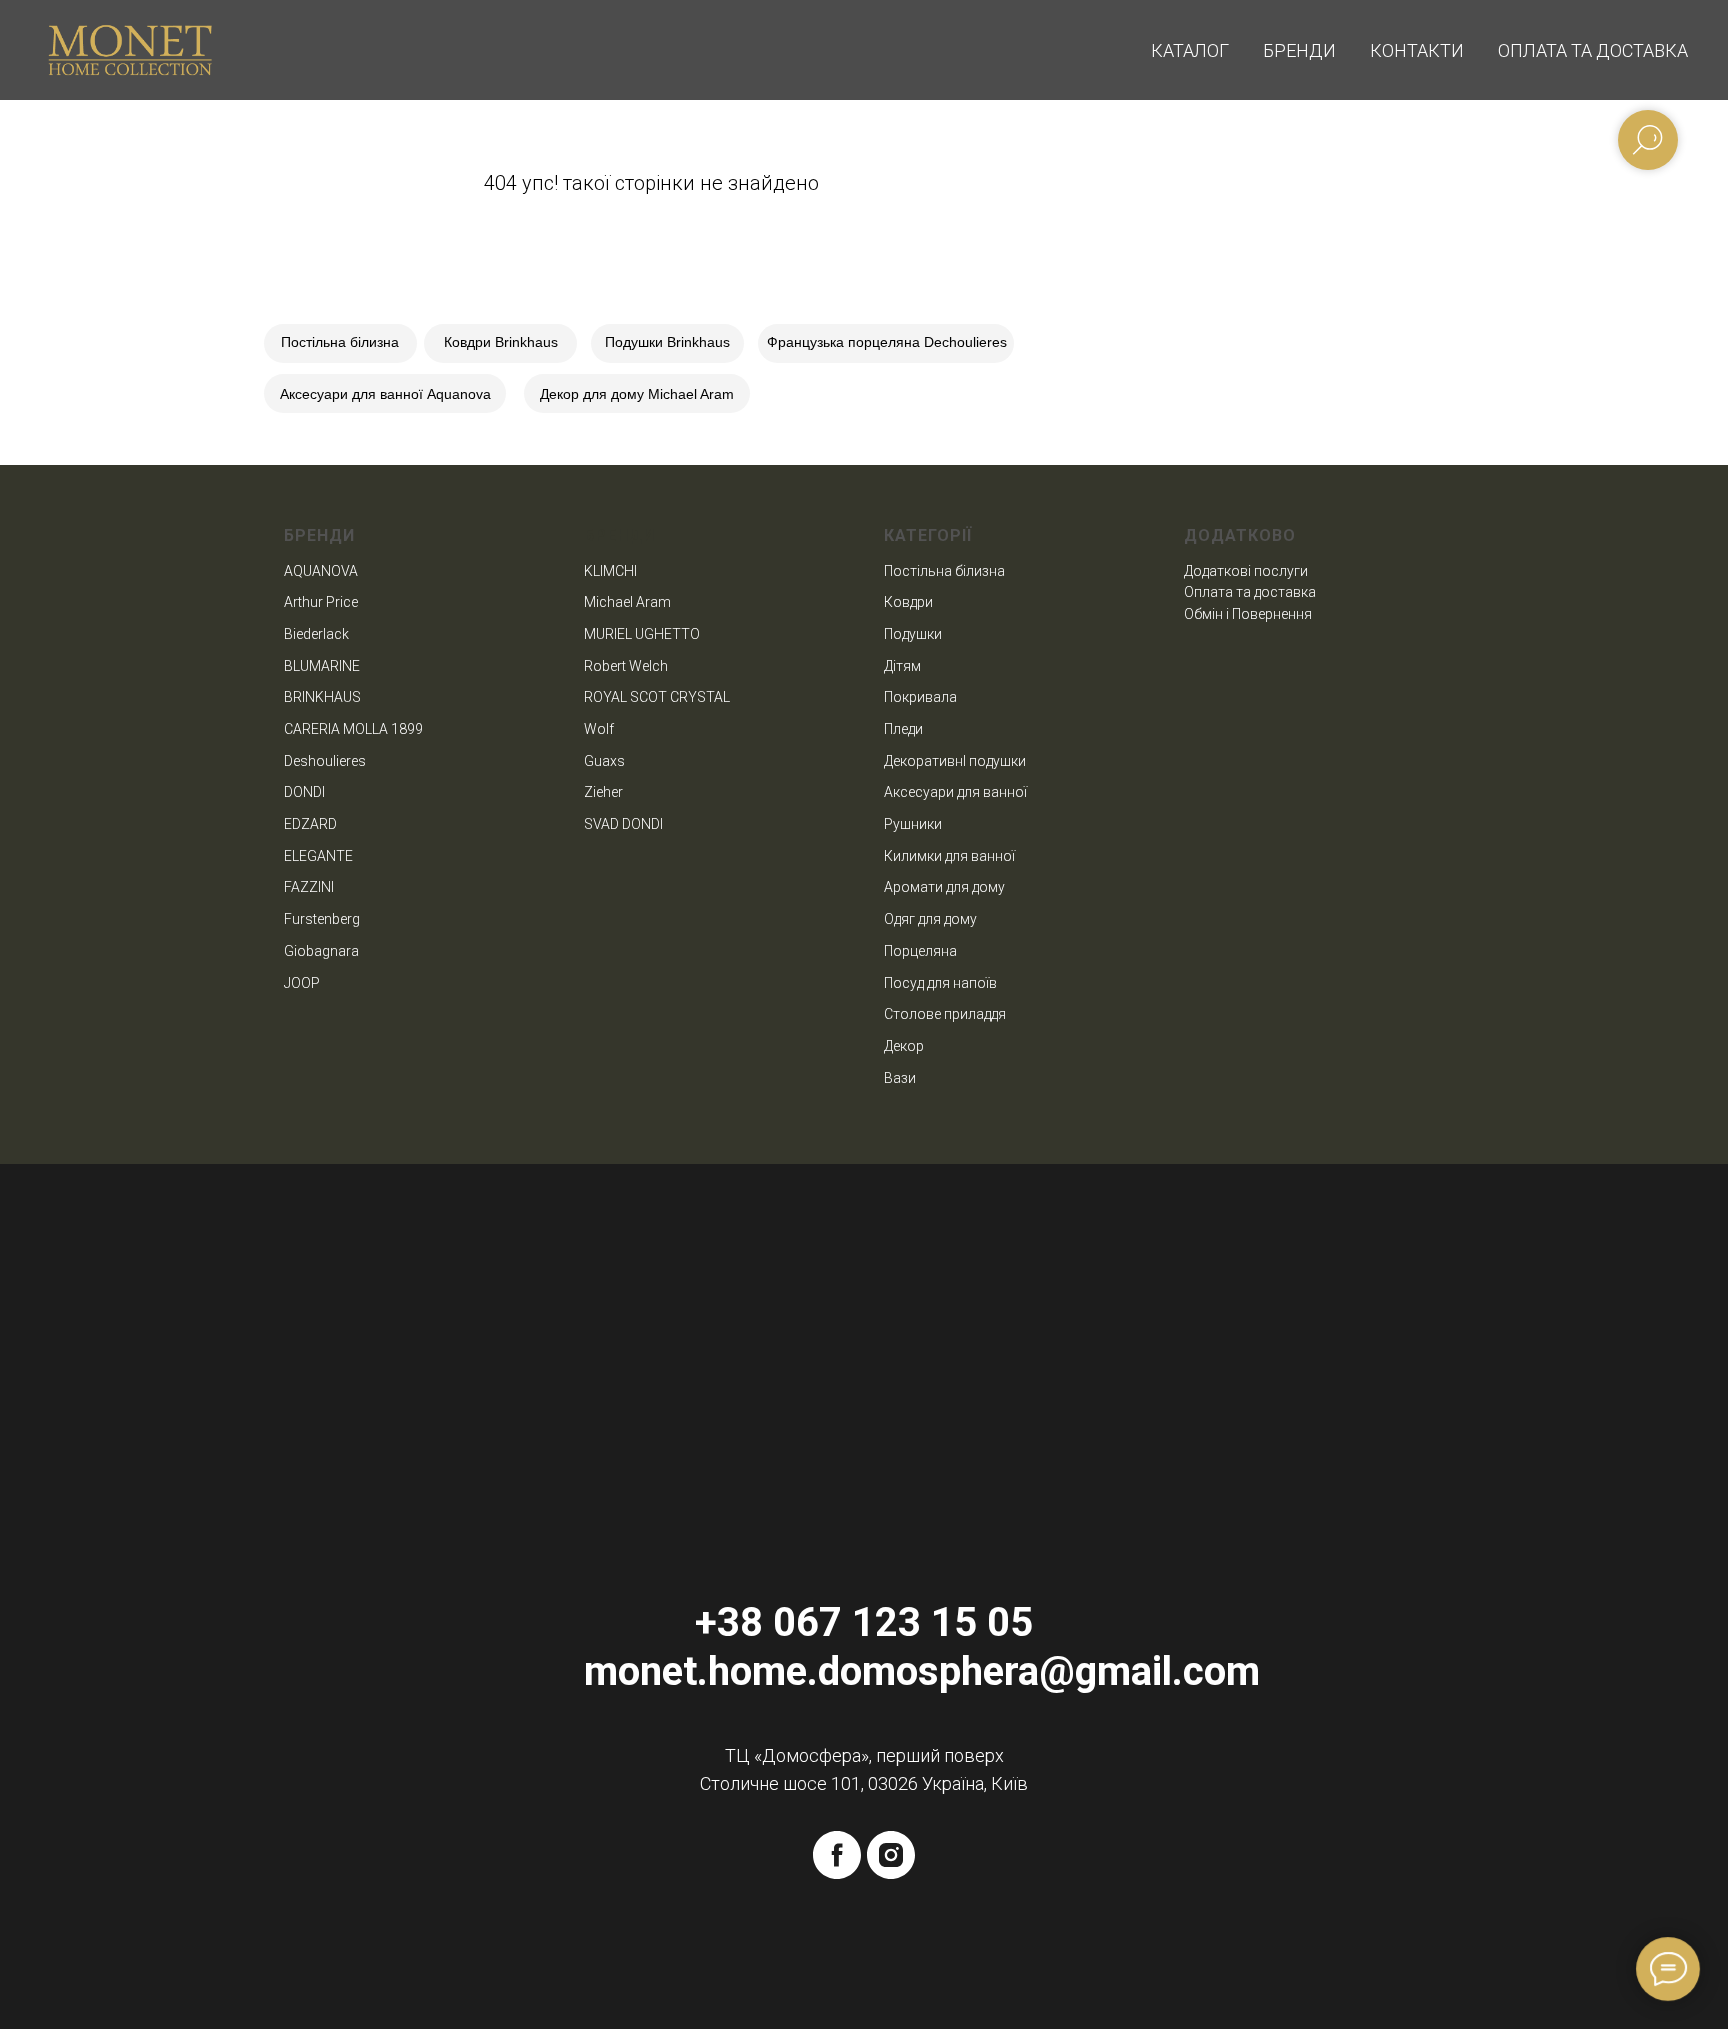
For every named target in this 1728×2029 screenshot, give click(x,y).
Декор (904, 1046)
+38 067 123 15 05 (864, 1622)
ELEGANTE (318, 856)
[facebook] (837, 1855)
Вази (900, 1078)
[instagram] (891, 1855)
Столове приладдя (945, 1014)
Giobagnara (321, 951)
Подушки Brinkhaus (667, 342)
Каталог (1190, 50)
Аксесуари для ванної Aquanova (385, 394)
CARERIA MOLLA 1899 (353, 729)
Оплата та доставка (1593, 50)
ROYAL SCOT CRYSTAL (657, 697)
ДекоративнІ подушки (955, 761)
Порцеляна (920, 951)
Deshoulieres (325, 761)
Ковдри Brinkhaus (501, 342)
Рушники (913, 824)
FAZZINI (309, 887)
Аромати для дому (944, 887)
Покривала (920, 697)
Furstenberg (322, 919)
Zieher (603, 792)
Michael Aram (627, 602)
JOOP (302, 983)
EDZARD (310, 824)
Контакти (1417, 50)
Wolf (599, 729)
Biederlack (316, 634)
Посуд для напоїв (940, 983)
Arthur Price (321, 602)
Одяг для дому (930, 919)
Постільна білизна (340, 342)
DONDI (304, 792)
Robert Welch (626, 666)
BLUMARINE (322, 666)
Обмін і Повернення (1248, 614)
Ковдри (908, 602)
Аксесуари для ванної (955, 792)
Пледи (903, 729)
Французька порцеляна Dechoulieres (887, 342)
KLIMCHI (610, 571)
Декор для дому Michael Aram (637, 394)
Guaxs (604, 761)
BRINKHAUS (322, 697)
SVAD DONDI (623, 824)
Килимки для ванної (949, 856)
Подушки (913, 634)
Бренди (1299, 50)
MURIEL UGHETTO (642, 634)
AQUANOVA (321, 571)
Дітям (902, 666)
